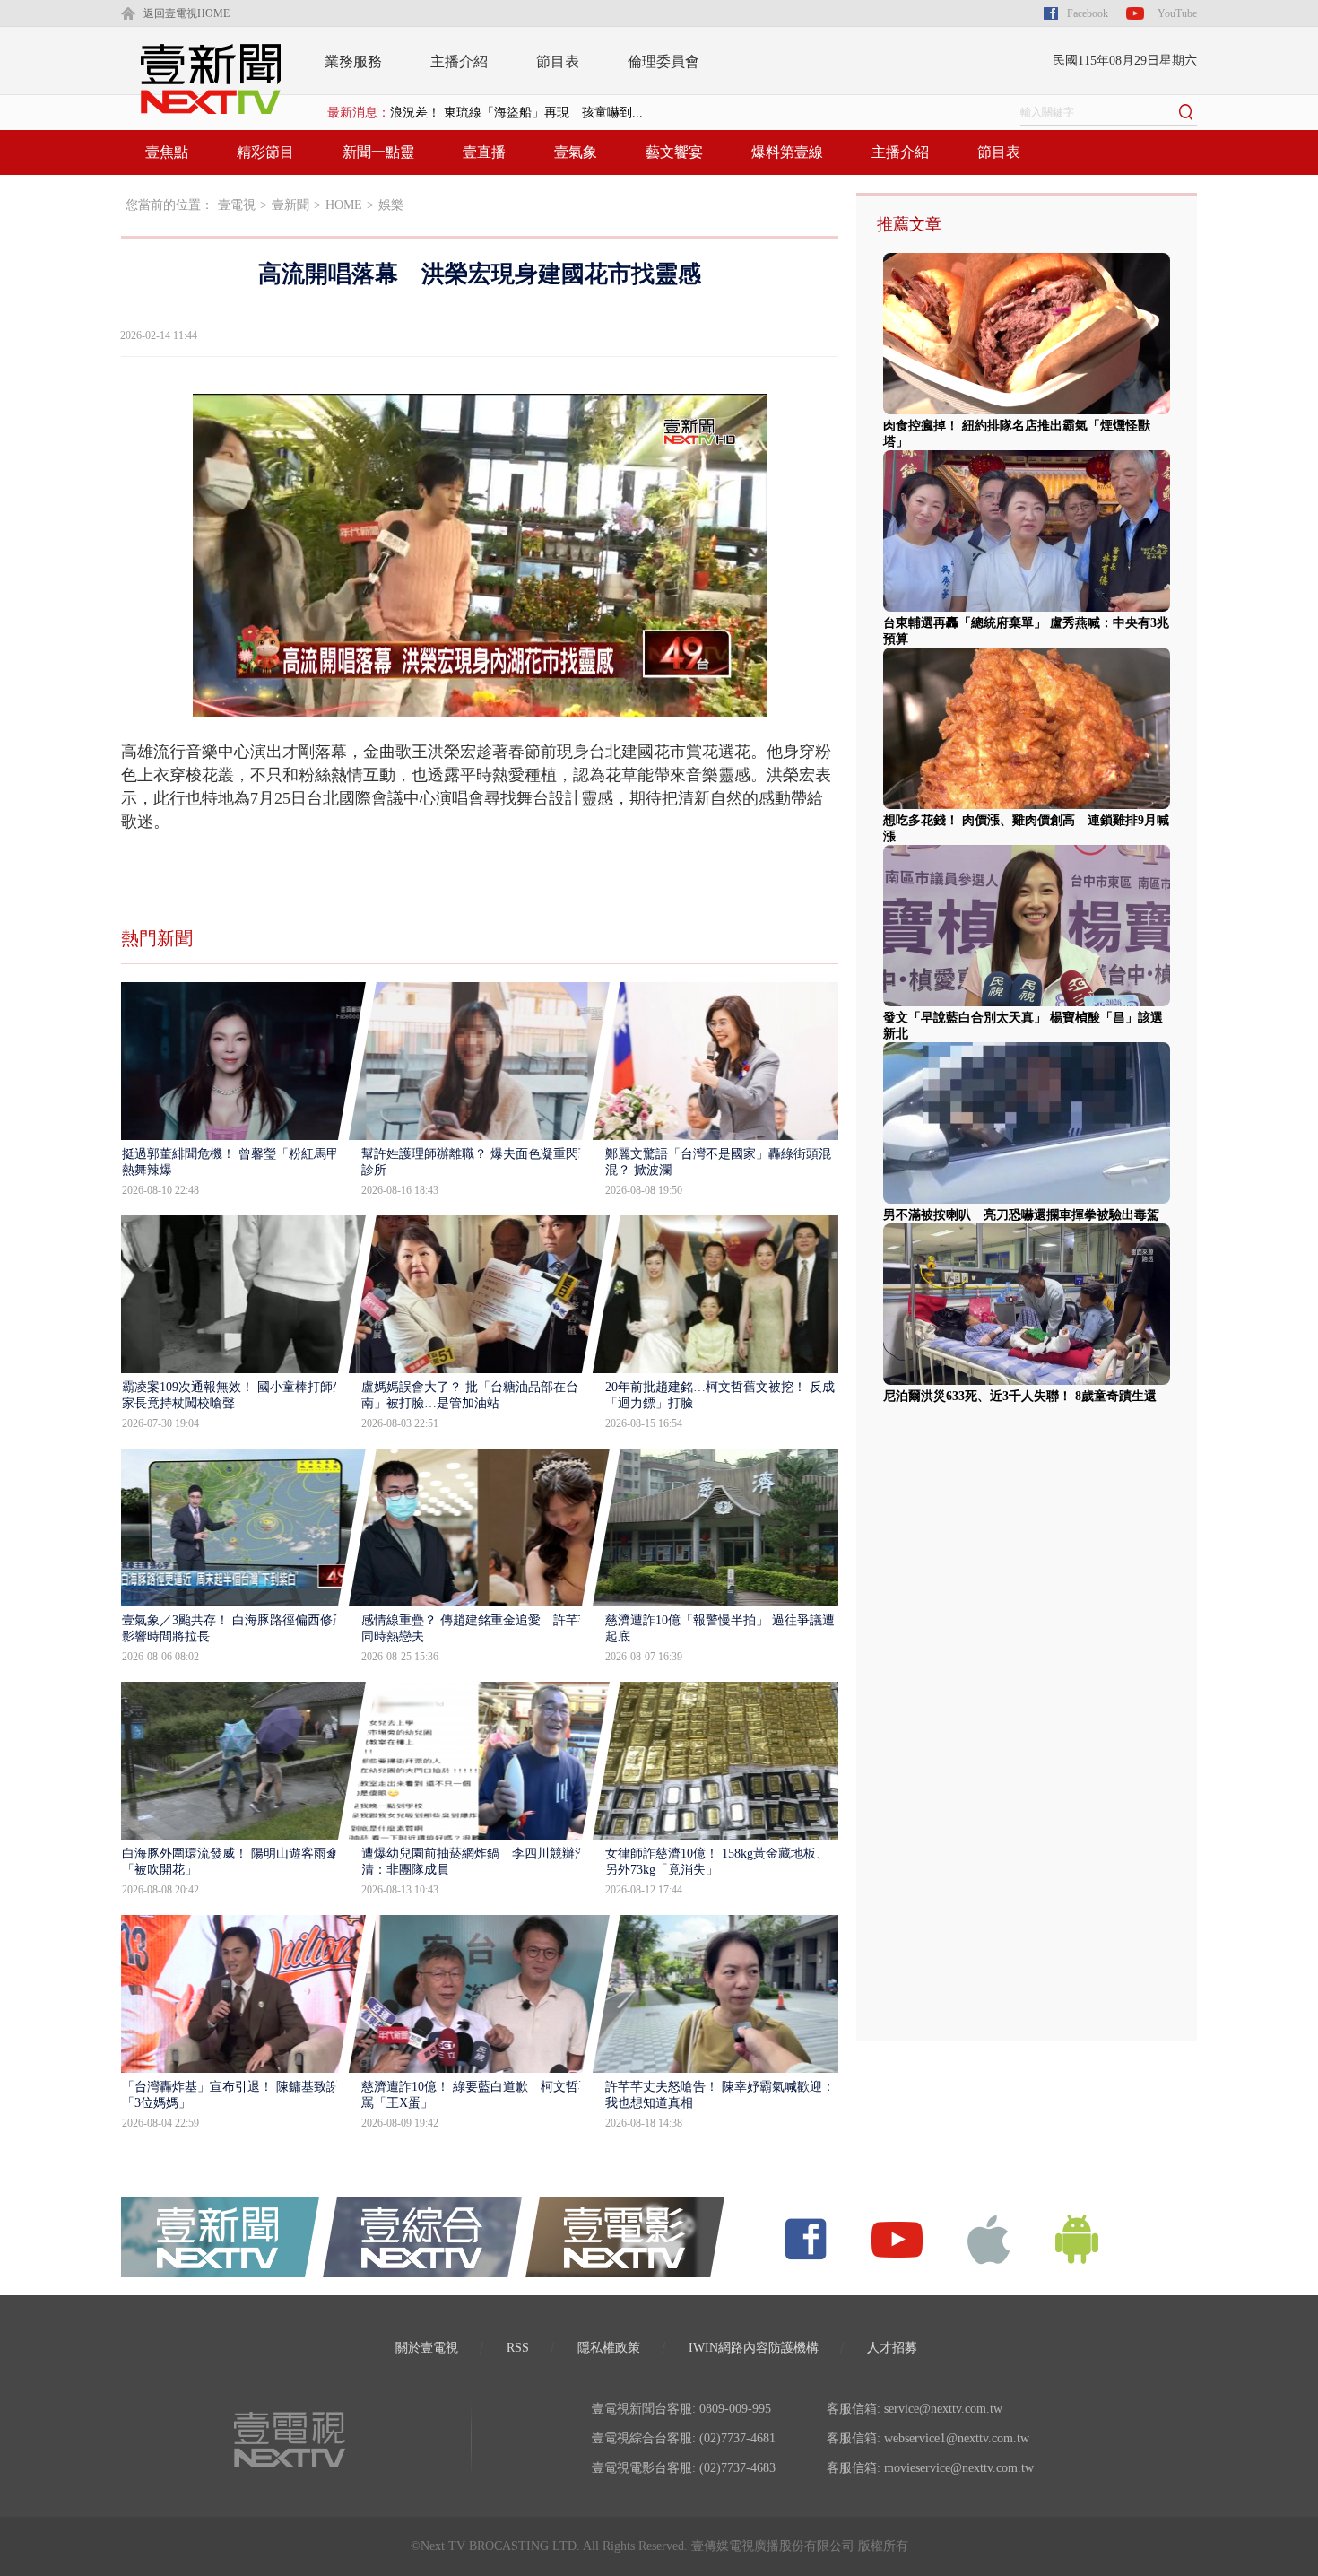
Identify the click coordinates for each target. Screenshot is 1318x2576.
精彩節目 (265, 152)
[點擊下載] (989, 2238)
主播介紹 (459, 61)
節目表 (558, 61)
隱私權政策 (609, 2348)
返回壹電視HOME (186, 13)
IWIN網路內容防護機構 (754, 2348)
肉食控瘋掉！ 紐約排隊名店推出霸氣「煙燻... (516, 113)
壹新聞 (290, 205)
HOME (344, 205)
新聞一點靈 (378, 152)
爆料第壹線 (787, 152)
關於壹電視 (427, 2348)
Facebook (1088, 13)
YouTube (1177, 13)
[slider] (479, 704)
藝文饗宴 (674, 152)
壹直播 (484, 152)
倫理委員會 (663, 61)
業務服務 (353, 61)
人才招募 (892, 2348)
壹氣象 (576, 152)
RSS (518, 2348)
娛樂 (391, 205)
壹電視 (237, 205)
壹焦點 (167, 152)
